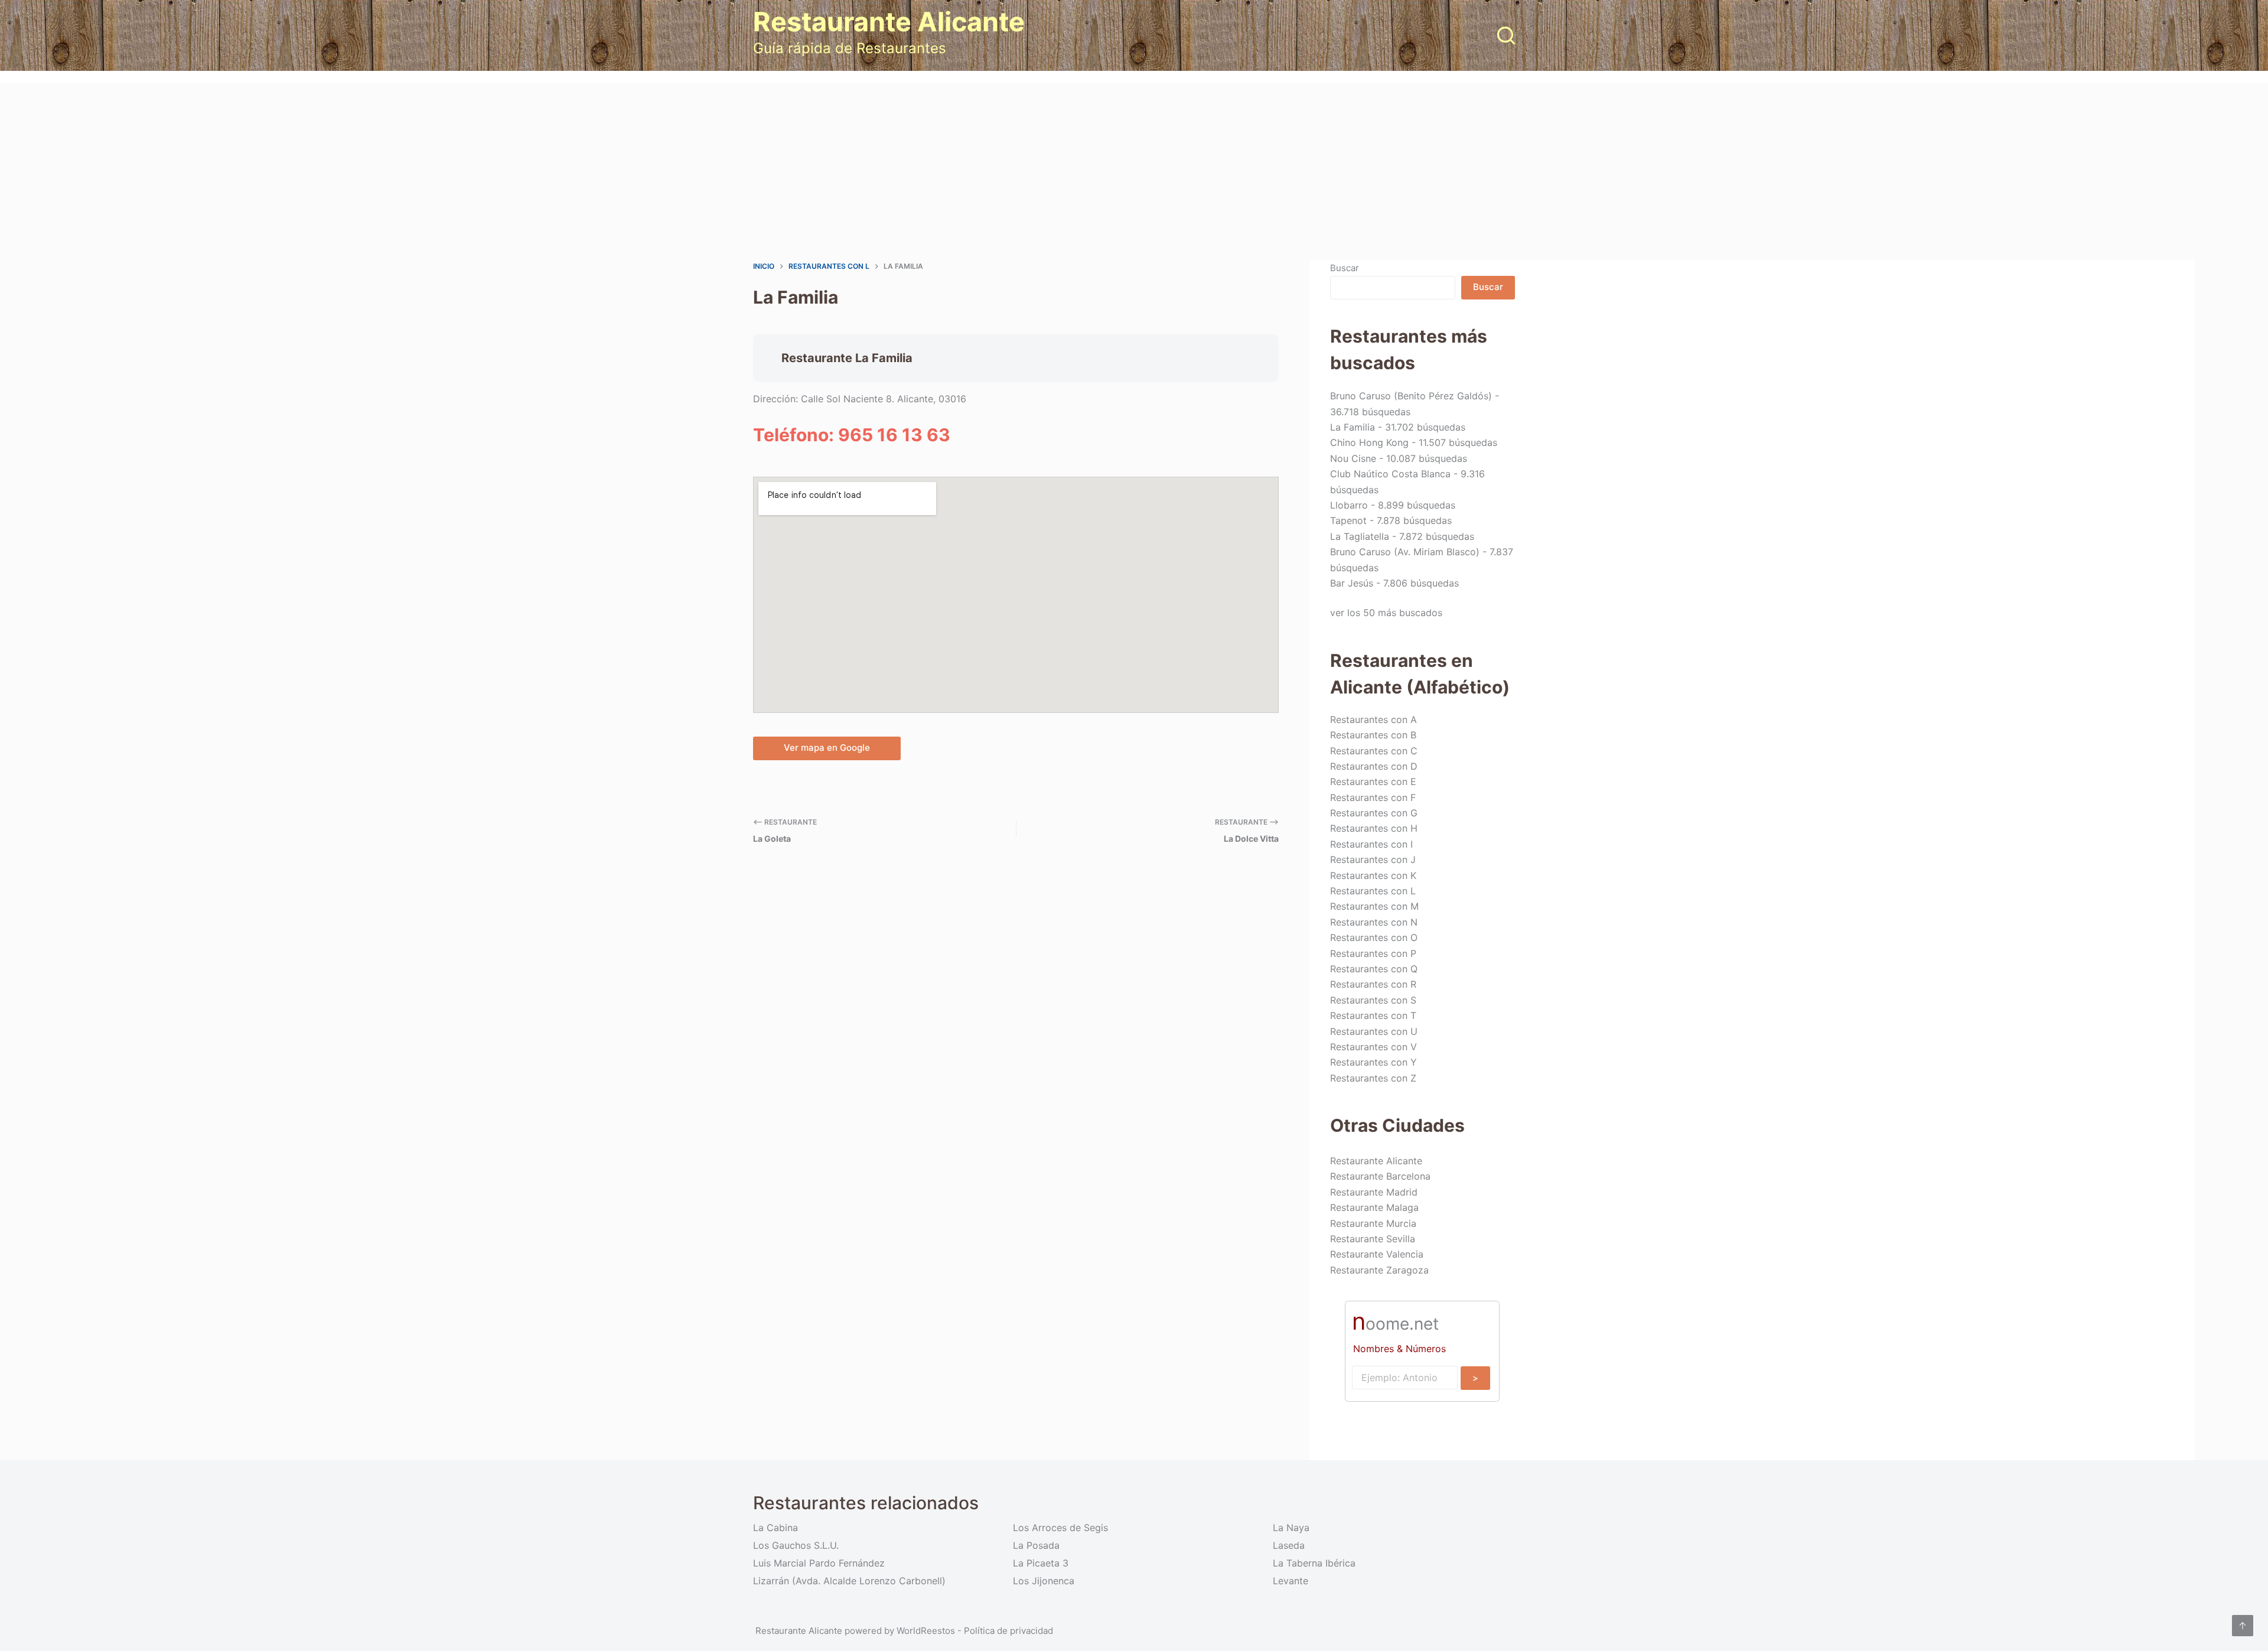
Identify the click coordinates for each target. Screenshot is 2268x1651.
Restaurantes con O (1374, 937)
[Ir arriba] (2243, 1626)
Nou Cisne (1353, 458)
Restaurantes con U (1374, 1031)
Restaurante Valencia (1377, 1254)
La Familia (1353, 427)
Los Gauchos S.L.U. (796, 1545)
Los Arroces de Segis (1060, 1528)
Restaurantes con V (1373, 1047)
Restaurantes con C (1374, 751)
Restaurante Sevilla (1373, 1239)
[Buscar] (1506, 35)
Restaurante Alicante (889, 22)
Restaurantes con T (1373, 1015)
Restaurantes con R (1373, 984)
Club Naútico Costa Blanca (1390, 474)
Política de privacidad (1008, 1631)
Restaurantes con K (1373, 875)
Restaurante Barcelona (1380, 1176)
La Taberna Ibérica (1314, 1563)
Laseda (1289, 1545)
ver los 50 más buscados (1386, 613)
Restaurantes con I (1371, 844)
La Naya (1291, 1528)
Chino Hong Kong (1369, 442)
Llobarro (1349, 505)
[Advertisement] (1134, 171)
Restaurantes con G (1374, 813)
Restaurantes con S (1373, 1000)
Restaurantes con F (1373, 797)
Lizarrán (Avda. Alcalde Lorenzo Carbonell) (849, 1581)
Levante (1291, 1581)
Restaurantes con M (1374, 906)
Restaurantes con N (1374, 922)
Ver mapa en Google (827, 748)
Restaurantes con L (1373, 891)
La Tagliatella (1360, 536)
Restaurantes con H (1374, 828)
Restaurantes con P (1373, 953)
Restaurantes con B (1373, 735)
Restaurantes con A (1373, 719)
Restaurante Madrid (1374, 1192)
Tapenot (1348, 520)
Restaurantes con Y (1373, 1062)
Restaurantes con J (1373, 859)
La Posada (1036, 1545)
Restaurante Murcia (1373, 1223)
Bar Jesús (1352, 583)
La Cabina (775, 1528)
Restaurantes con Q (1374, 969)
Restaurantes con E (1373, 781)
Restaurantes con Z (1373, 1078)
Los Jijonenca (1044, 1581)
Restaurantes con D (1374, 766)
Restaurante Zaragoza (1379, 1270)
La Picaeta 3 (1041, 1563)
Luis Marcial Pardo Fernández (819, 1563)
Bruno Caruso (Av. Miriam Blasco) (1405, 552)
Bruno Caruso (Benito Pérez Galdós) (1411, 396)
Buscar (1345, 268)
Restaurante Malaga (1374, 1207)
